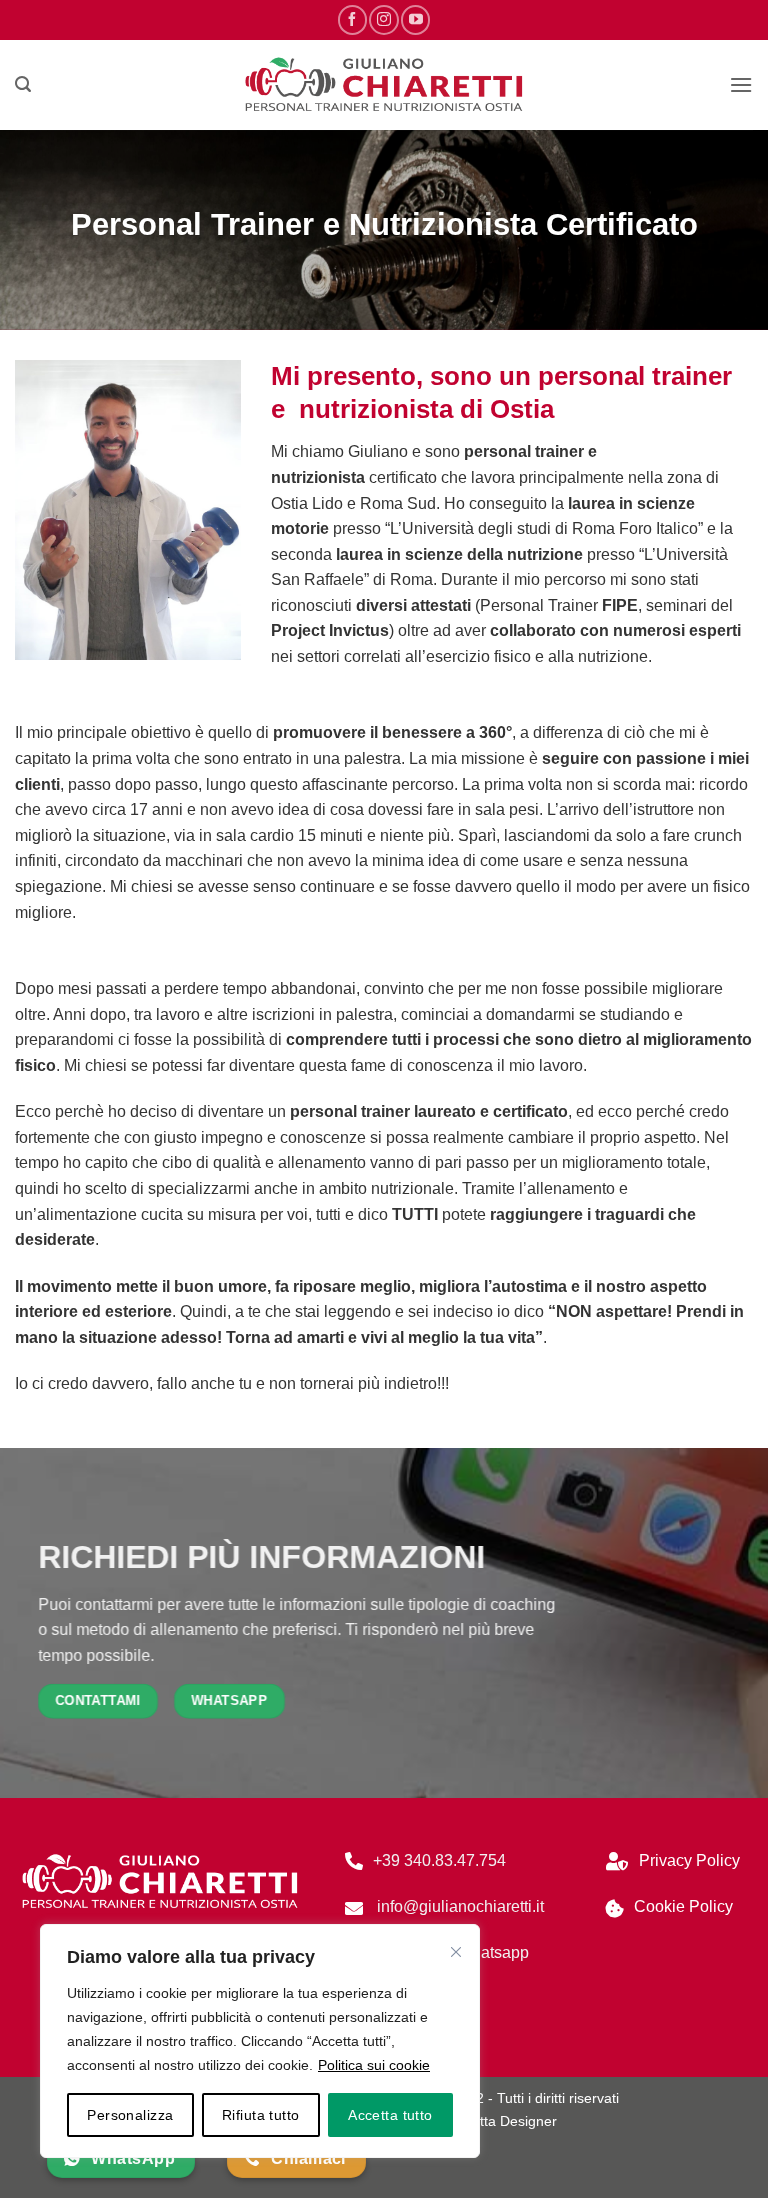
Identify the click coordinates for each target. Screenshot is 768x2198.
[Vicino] (456, 1952)
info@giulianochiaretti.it (458, 1906)
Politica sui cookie (374, 2065)
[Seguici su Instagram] (383, 19)
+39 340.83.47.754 (439, 1860)
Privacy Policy (689, 1860)
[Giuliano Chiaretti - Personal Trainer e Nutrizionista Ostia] (384, 85)
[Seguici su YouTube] (415, 19)
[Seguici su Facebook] (352, 19)
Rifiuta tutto (260, 2115)
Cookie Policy (683, 1906)
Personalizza (130, 2115)
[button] (23, 84)
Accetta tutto (390, 2115)
